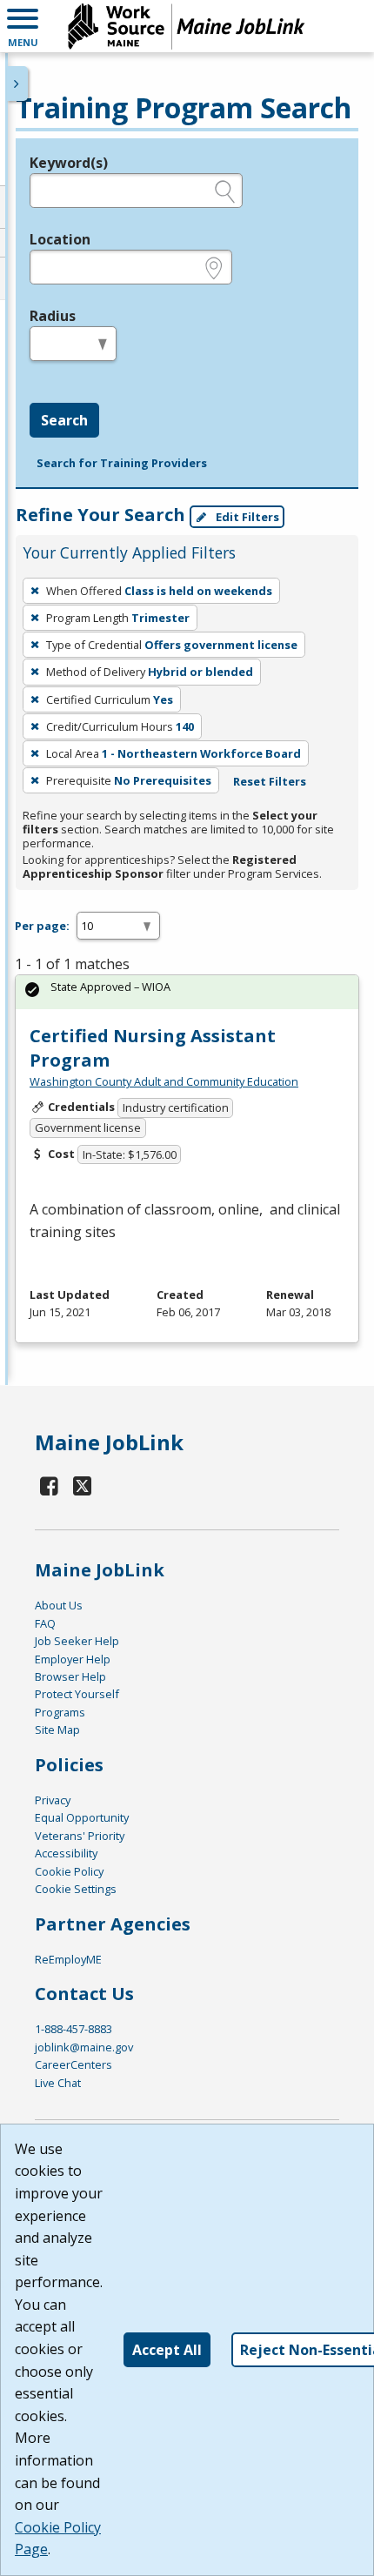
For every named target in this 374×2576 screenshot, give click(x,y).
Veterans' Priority (80, 1836)
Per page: (42, 926)
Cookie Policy (69, 1871)
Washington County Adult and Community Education (164, 1081)
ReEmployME (68, 1959)
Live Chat (58, 2083)
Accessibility (66, 1853)
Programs (60, 1712)
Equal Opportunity (82, 1817)
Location (60, 239)
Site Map (57, 1730)
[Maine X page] (83, 1485)
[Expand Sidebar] (17, 84)
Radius (53, 316)
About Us (59, 1605)
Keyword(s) (69, 163)
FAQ (45, 1623)
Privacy (53, 1800)
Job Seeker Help (77, 1641)
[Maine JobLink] (187, 26)
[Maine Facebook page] (50, 1485)
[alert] (187, 992)
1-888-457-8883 (73, 2029)
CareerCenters (73, 2064)
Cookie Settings (76, 1889)
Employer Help (73, 1659)
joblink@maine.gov (84, 2047)
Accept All (167, 2350)
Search (64, 420)
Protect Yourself (77, 1694)
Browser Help (70, 1676)
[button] (23, 26)
